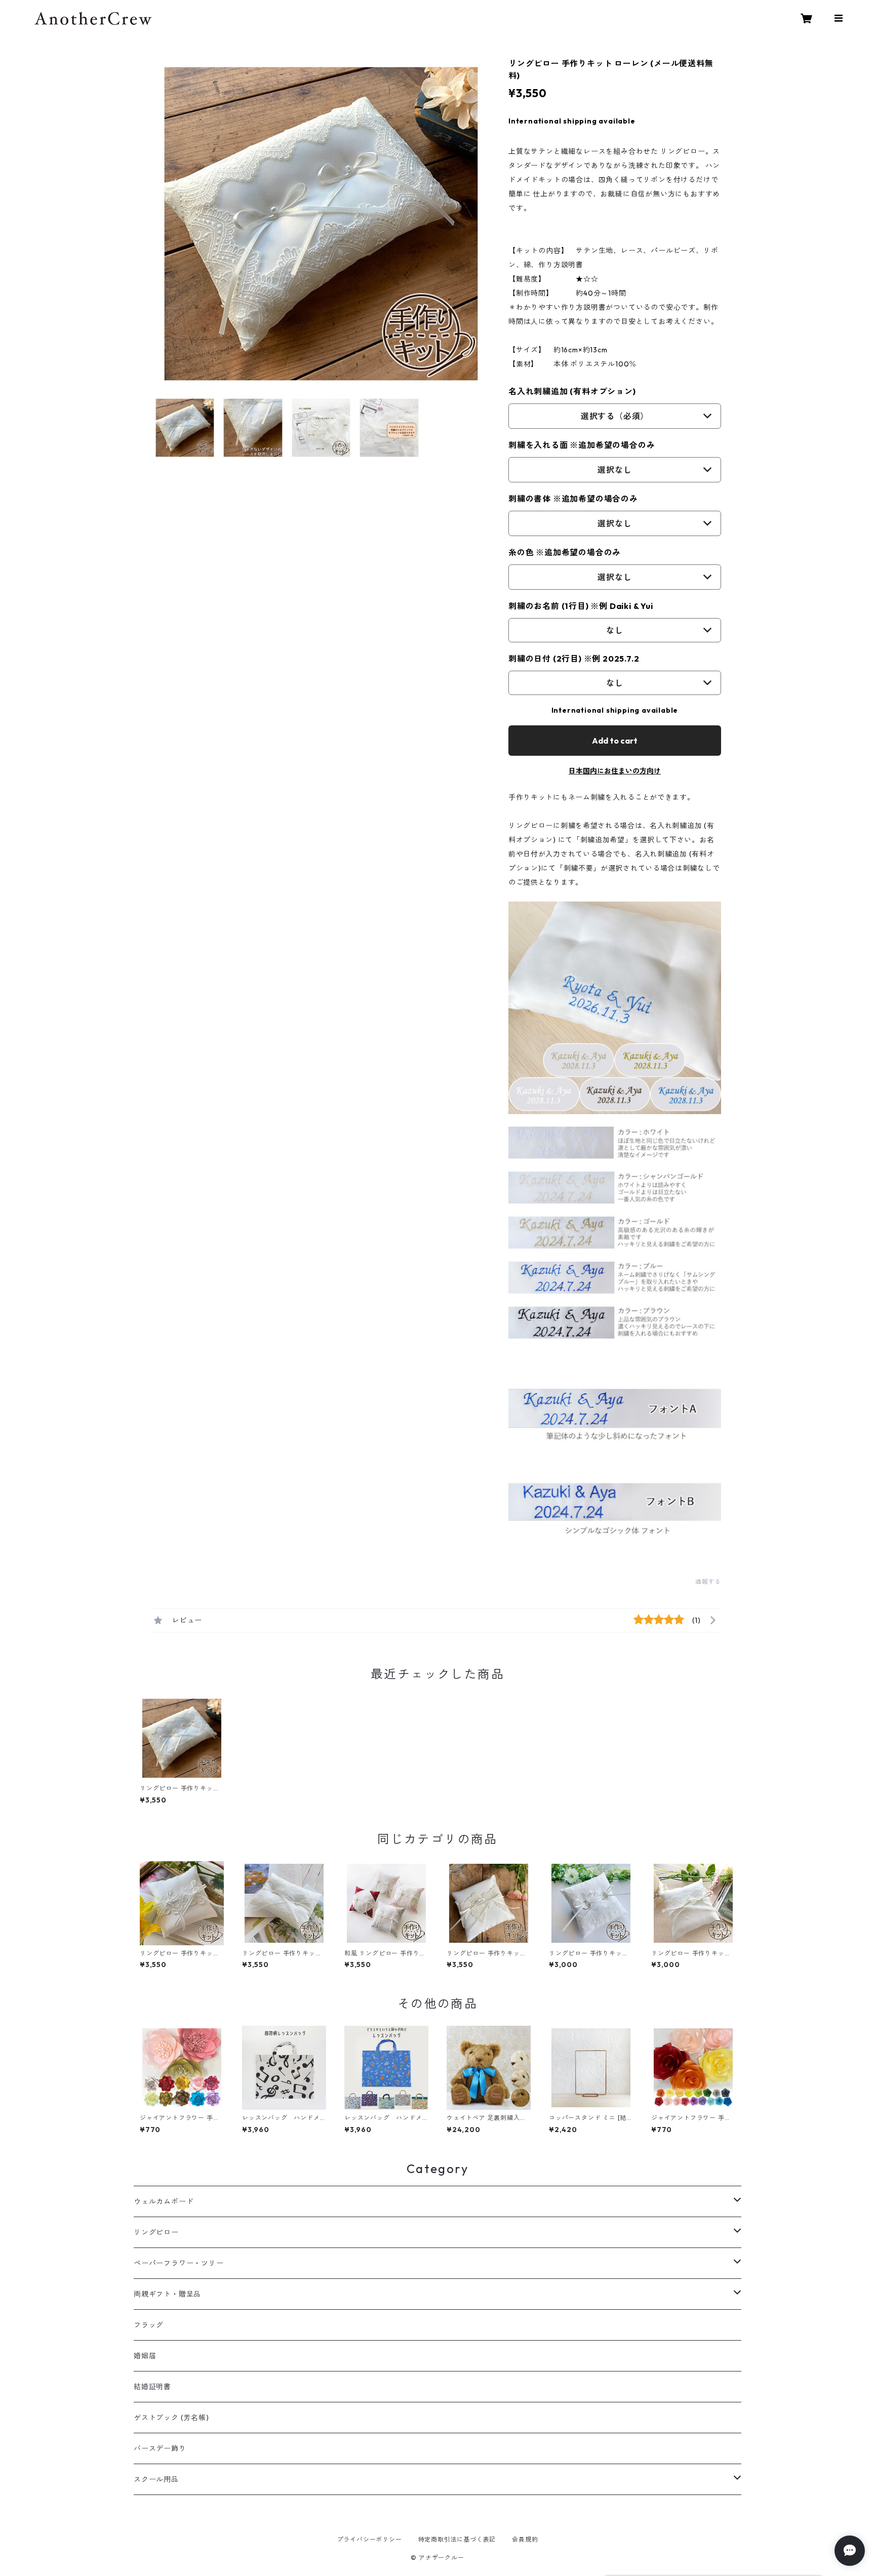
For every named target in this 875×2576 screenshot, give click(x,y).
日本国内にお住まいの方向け (615, 771)
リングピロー (156, 2232)
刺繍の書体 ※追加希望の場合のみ (573, 499)
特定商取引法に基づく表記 (457, 2539)
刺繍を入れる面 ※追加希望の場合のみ (582, 445)
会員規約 (525, 2539)
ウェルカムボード (164, 2201)
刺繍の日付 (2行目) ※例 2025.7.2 (574, 659)
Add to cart (615, 741)
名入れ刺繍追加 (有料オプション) (572, 391)
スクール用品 (156, 2479)
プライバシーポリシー (370, 2539)
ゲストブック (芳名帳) (171, 2418)
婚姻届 (145, 2356)
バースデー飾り (160, 2448)
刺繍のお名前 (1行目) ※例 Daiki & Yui (581, 606)
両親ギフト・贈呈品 (167, 2294)
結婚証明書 (152, 2387)
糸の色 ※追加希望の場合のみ (565, 552)
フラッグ (149, 2325)
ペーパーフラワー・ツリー (179, 2263)
